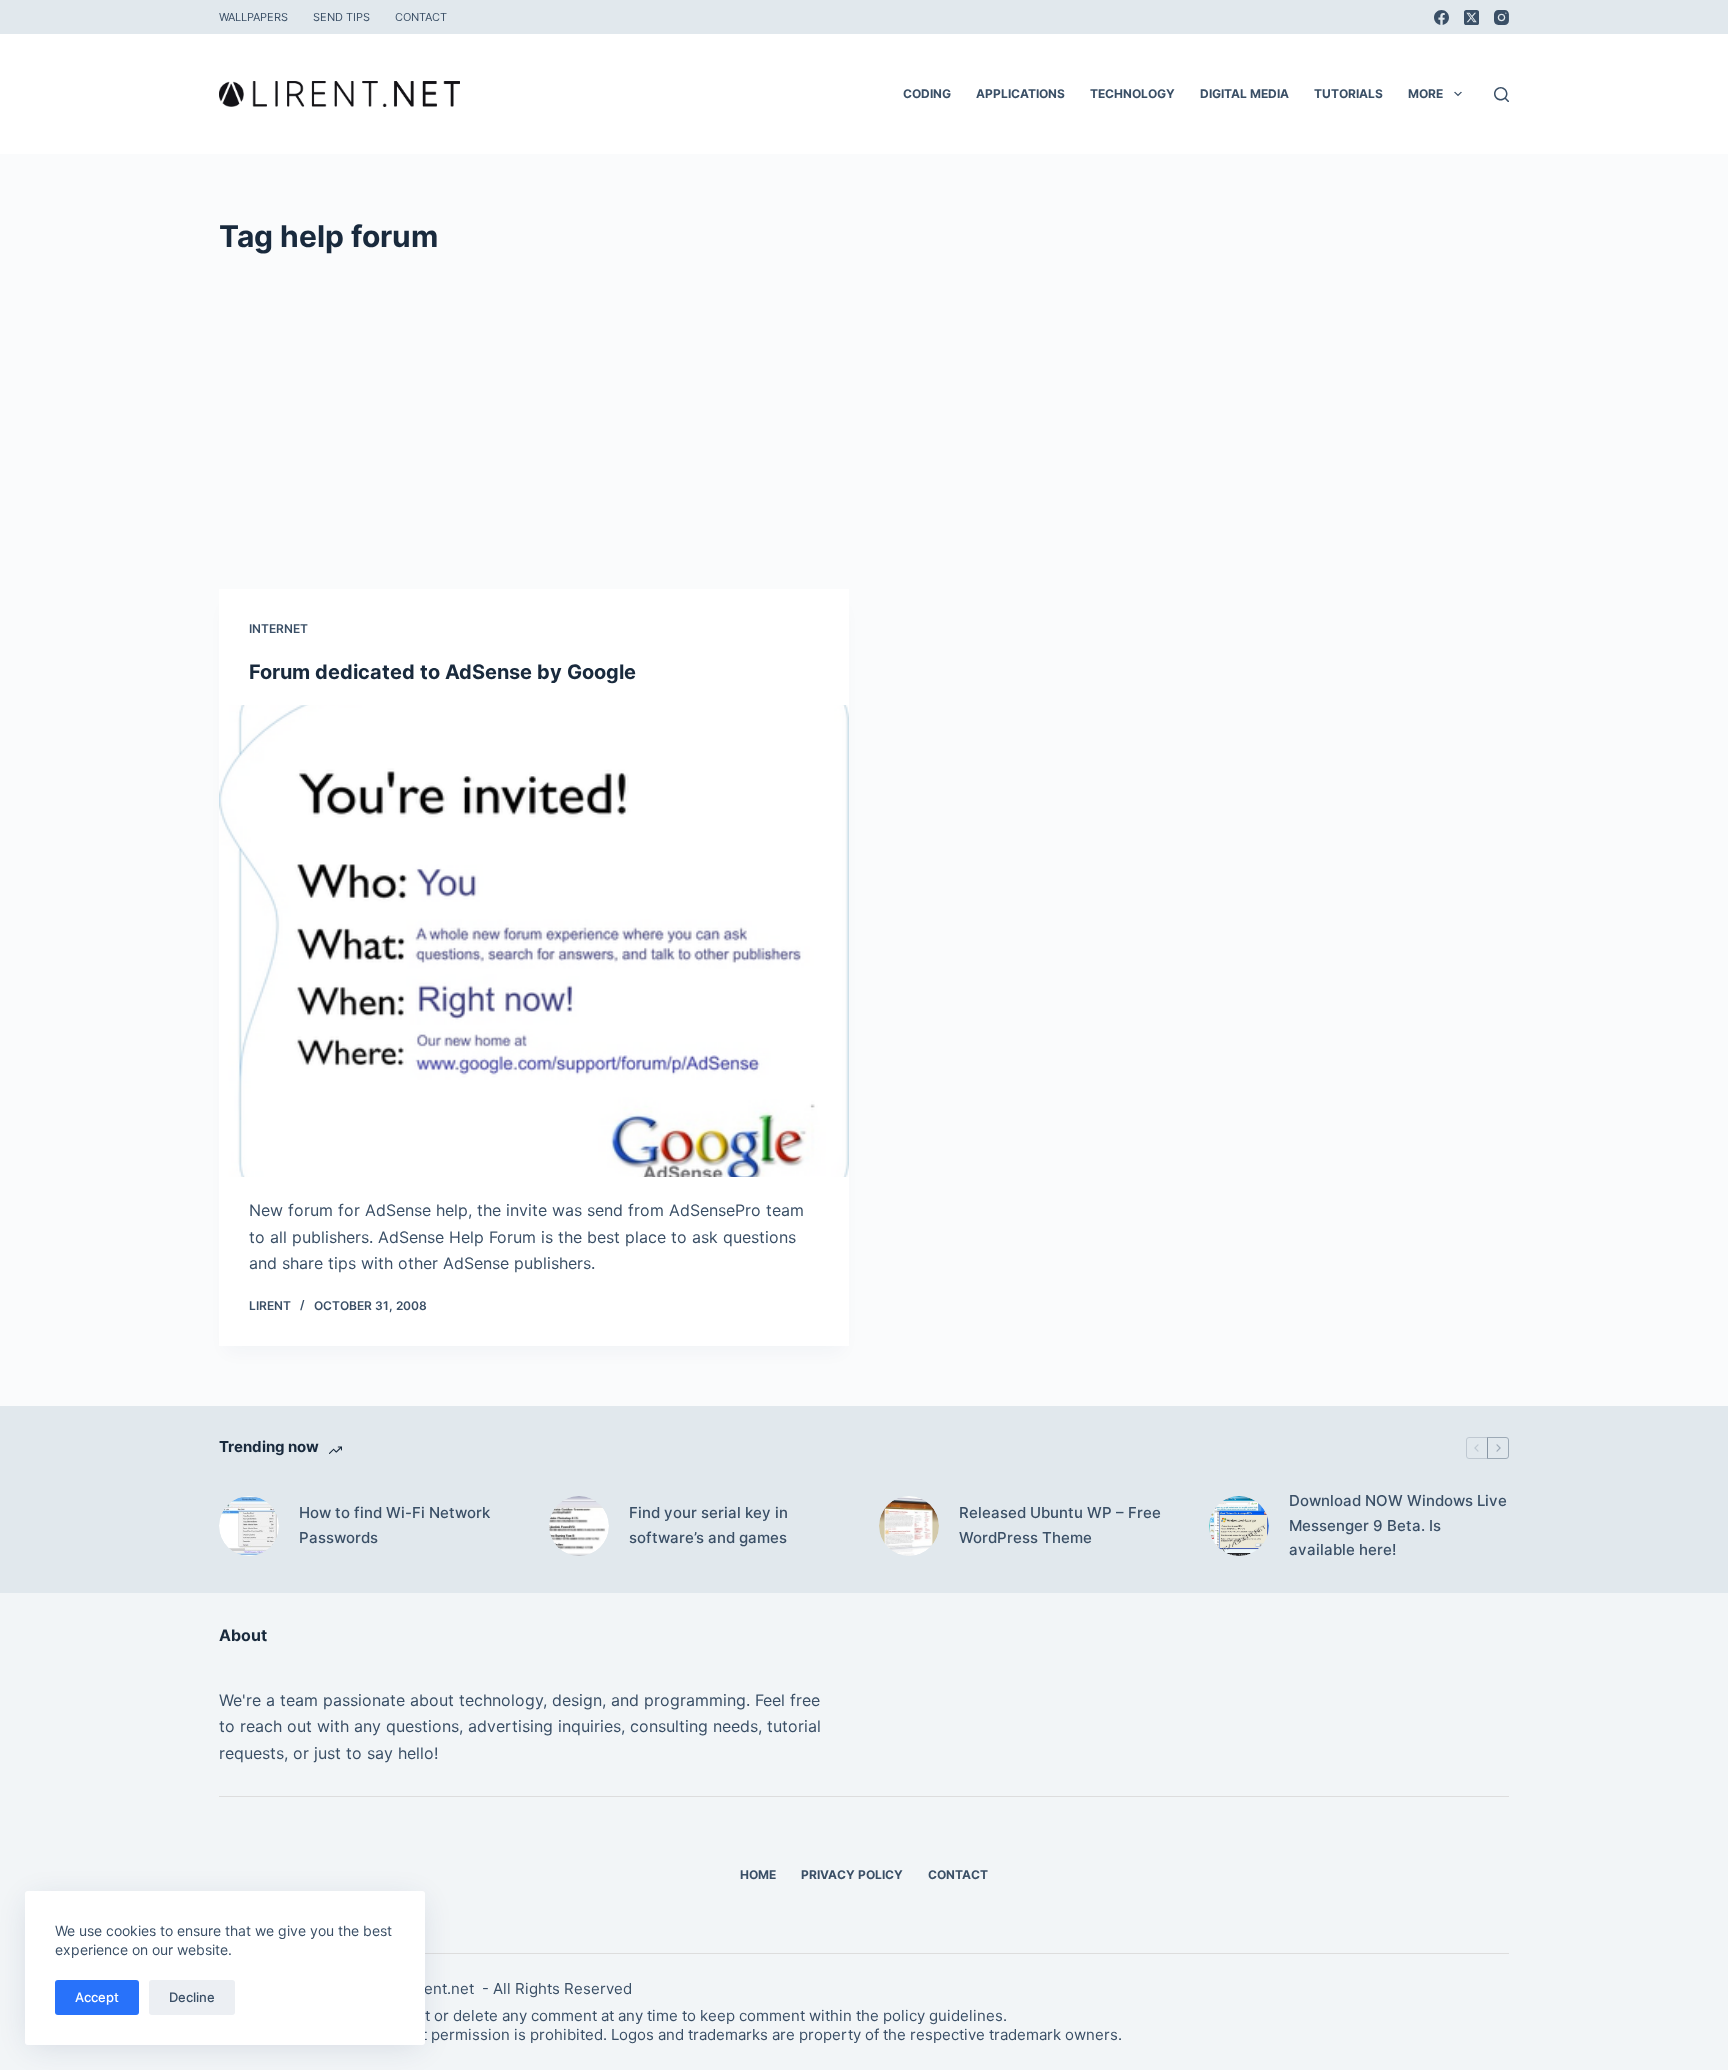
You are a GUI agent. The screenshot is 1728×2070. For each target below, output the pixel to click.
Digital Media (1244, 93)
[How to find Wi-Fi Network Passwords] (249, 1526)
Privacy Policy (852, 1874)
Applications (1020, 93)
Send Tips (341, 17)
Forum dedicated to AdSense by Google (442, 672)
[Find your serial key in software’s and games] (579, 1526)
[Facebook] (1441, 17)
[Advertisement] (864, 409)
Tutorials (1348, 93)
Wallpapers (253, 17)
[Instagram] (1501, 17)
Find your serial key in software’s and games (708, 1525)
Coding (927, 93)
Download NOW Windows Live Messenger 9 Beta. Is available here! (1398, 1525)
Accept (97, 1997)
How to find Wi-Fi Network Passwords (394, 1525)
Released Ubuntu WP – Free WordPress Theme (1060, 1525)
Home (758, 1874)
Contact (421, 17)
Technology (1132, 93)
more (1425, 93)
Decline (192, 1997)
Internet (278, 628)
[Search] (1501, 94)
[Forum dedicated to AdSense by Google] (534, 941)
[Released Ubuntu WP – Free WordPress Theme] (909, 1526)
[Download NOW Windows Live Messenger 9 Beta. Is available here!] (1239, 1526)
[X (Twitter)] (1471, 17)
